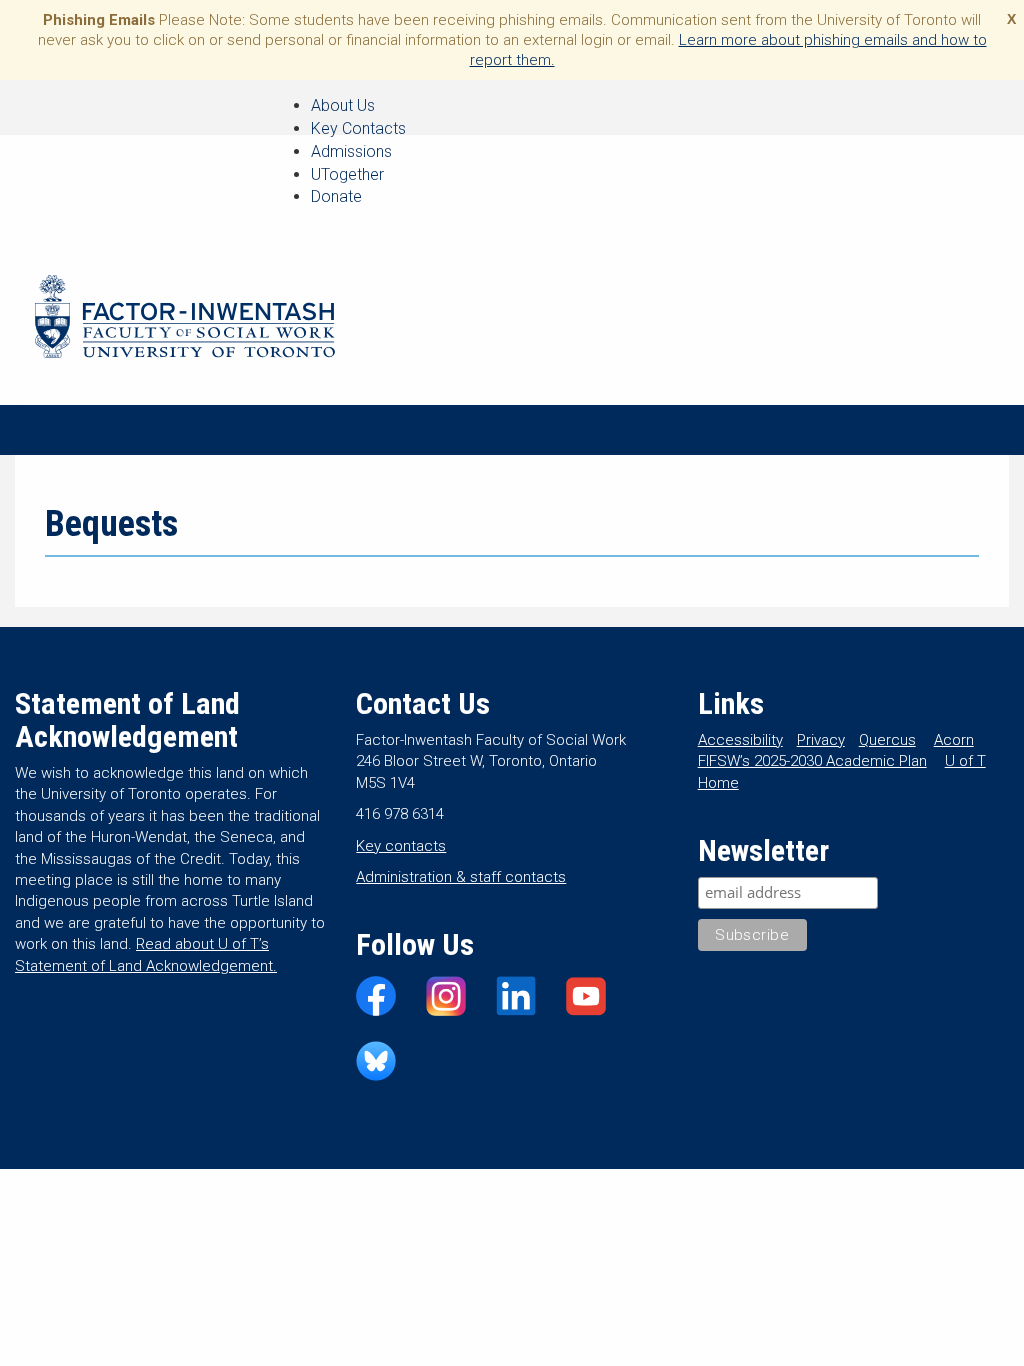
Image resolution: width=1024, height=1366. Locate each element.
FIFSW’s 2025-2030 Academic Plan (812, 761)
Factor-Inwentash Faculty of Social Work (185, 320)
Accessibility (740, 740)
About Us (343, 105)
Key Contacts (358, 128)
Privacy (821, 740)
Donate (336, 196)
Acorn (954, 740)
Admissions (351, 151)
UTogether (347, 174)
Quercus (887, 740)
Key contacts (401, 846)
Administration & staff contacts (461, 877)
